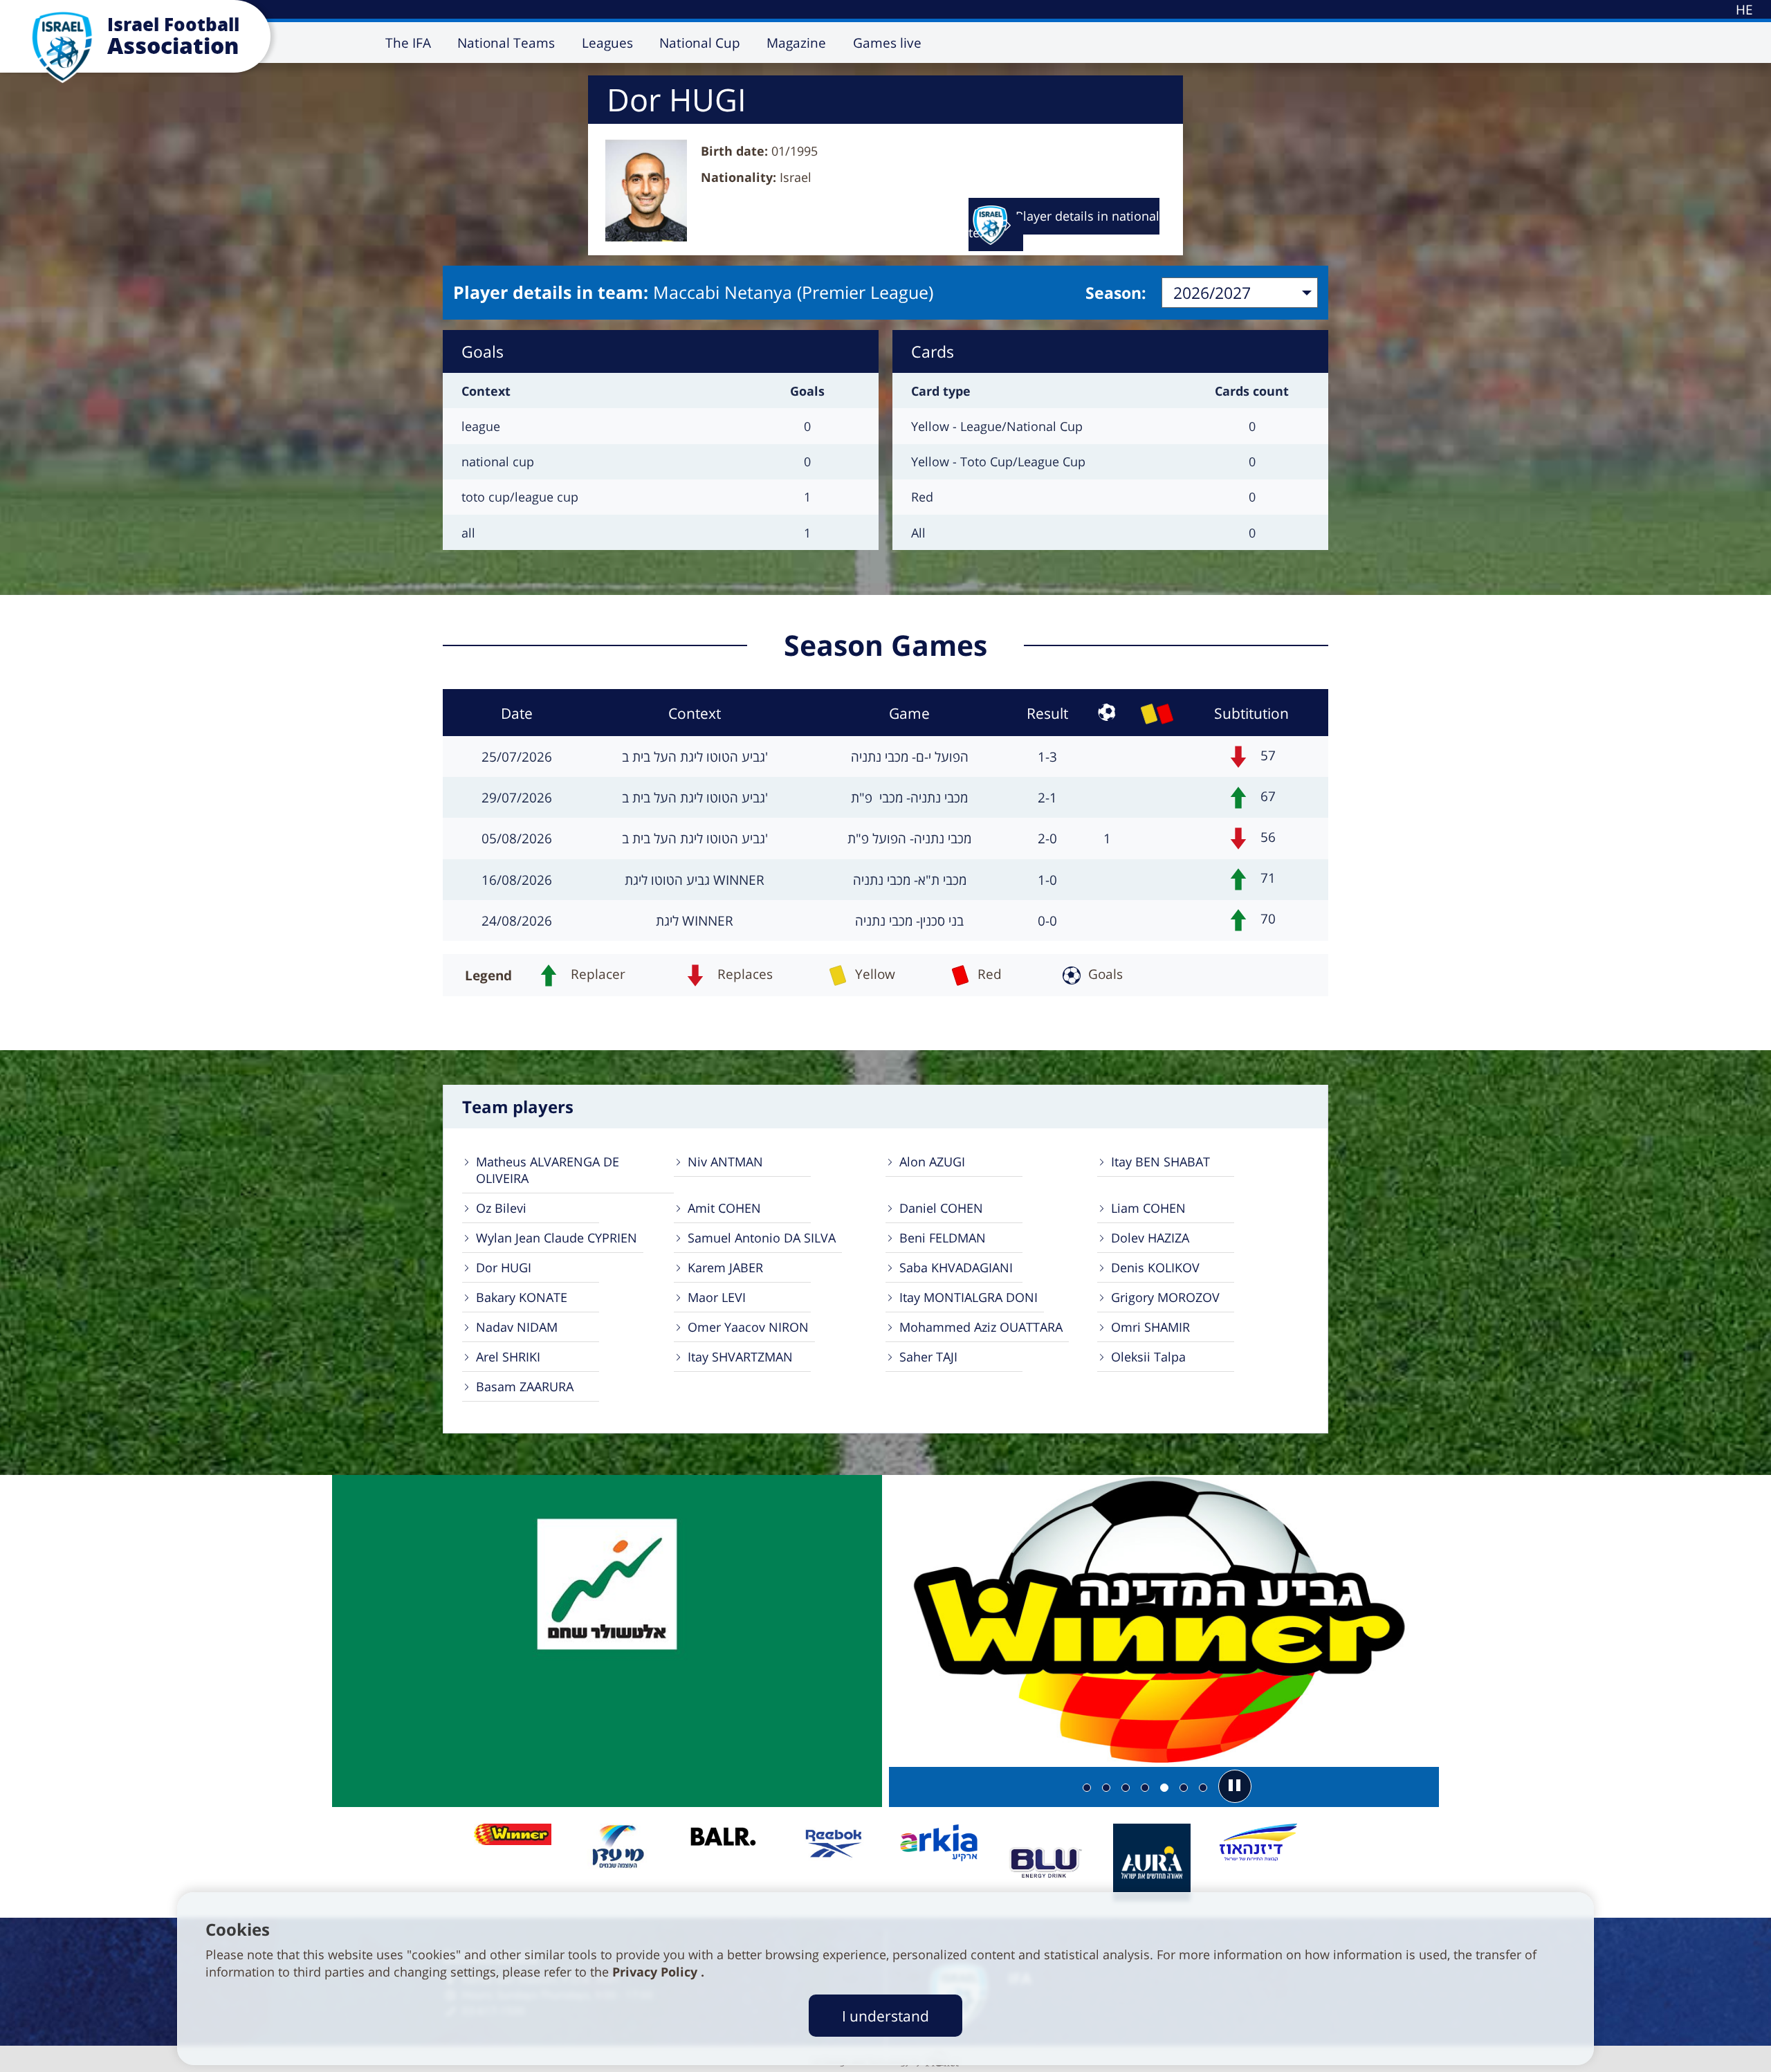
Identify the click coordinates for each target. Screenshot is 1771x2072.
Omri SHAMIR (1150, 1327)
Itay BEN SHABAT (1160, 1162)
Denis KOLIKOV (1155, 1267)
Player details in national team (1064, 224)
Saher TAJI (928, 1357)
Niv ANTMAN (725, 1162)
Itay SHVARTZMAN (740, 1357)
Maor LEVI (717, 1297)
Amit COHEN (724, 1208)
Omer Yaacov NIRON (748, 1327)
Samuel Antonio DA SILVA (762, 1238)
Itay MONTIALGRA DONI (969, 1297)
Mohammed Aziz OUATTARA (981, 1327)
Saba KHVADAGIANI (956, 1267)
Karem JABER (725, 1267)
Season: (1116, 293)
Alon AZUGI (932, 1162)
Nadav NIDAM (517, 1327)
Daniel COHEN (941, 1208)
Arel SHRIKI (508, 1357)
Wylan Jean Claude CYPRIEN (557, 1238)
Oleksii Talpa (1148, 1357)
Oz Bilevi (501, 1208)
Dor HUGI (504, 1267)
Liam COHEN (1148, 1208)
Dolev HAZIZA (1150, 1238)
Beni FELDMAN (943, 1238)
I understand (885, 2016)
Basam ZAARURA (525, 1386)
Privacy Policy (657, 1972)
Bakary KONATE (522, 1297)
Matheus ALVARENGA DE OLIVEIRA (548, 1170)
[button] (1235, 1786)
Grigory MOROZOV (1165, 1297)
